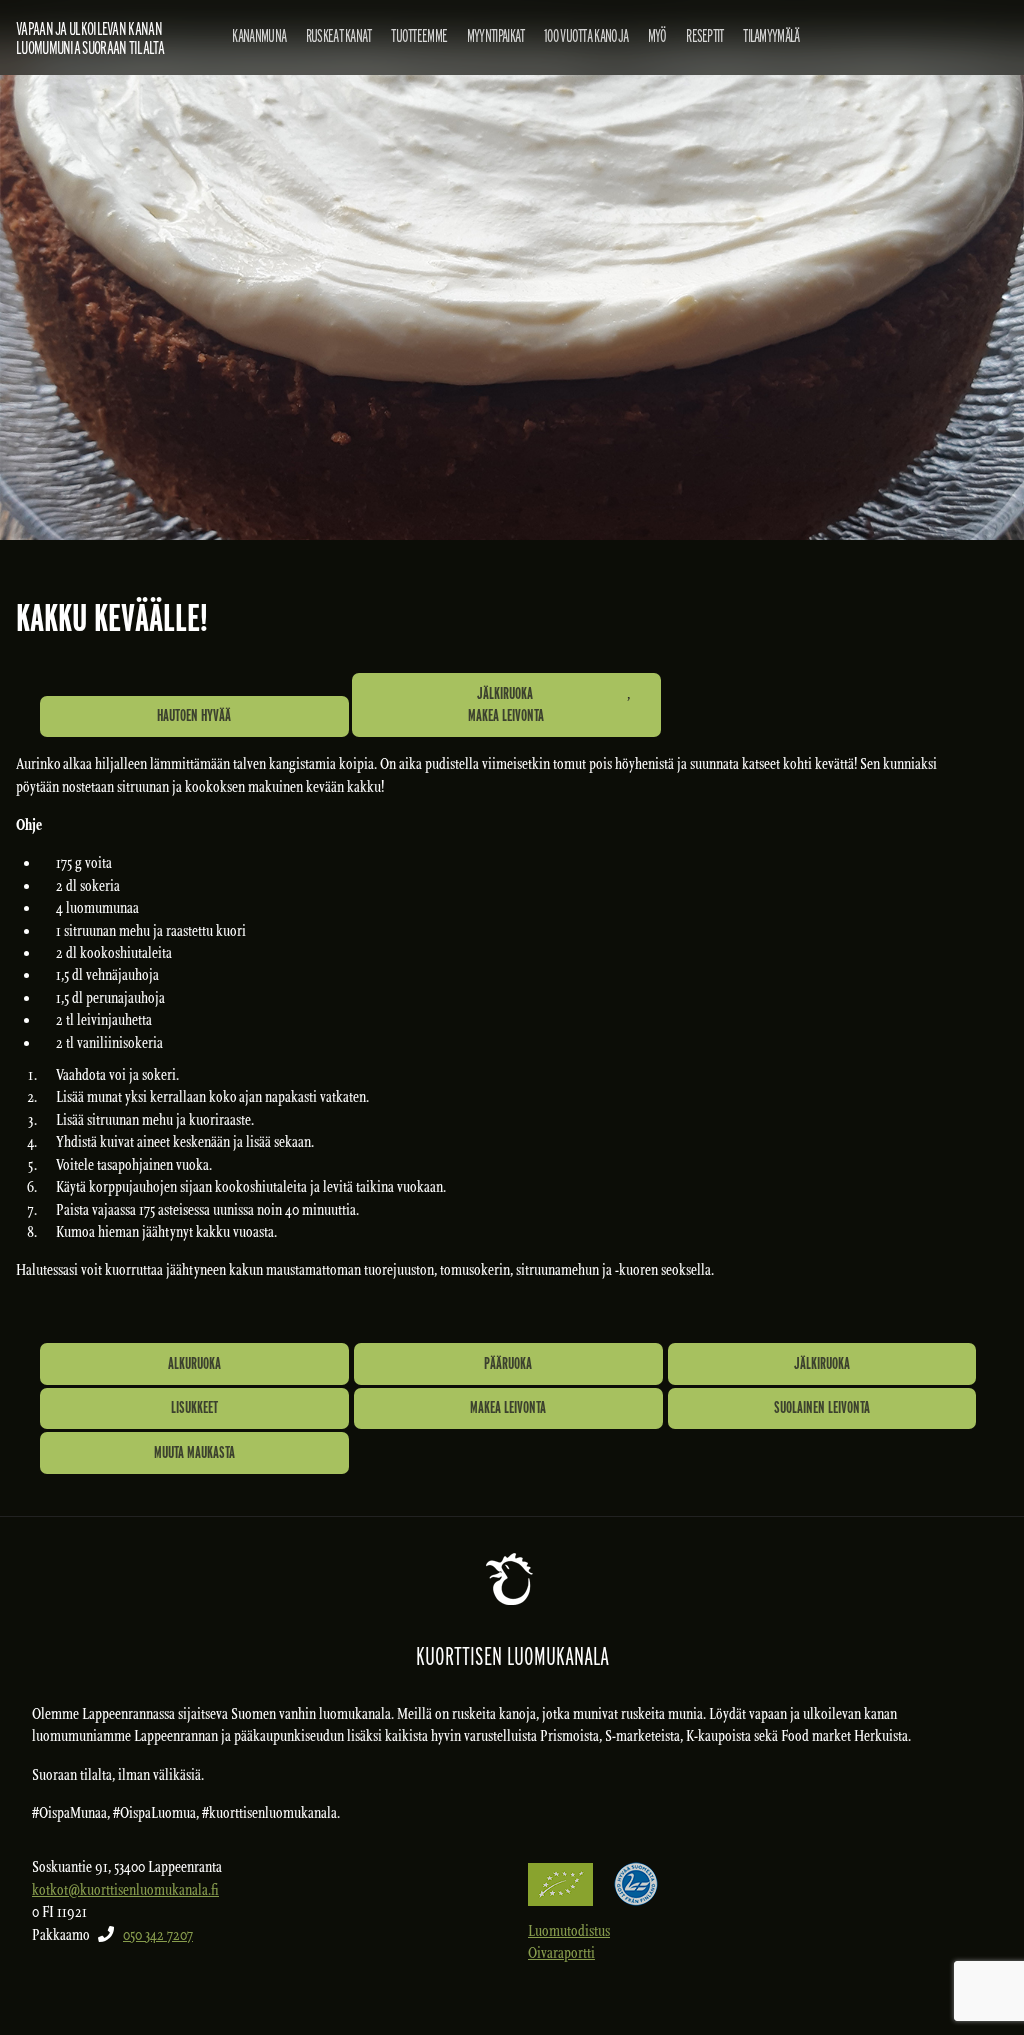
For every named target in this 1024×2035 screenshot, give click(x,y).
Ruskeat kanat (339, 35)
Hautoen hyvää (194, 715)
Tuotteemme (419, 35)
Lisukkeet (194, 1407)
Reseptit (704, 35)
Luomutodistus (569, 1931)
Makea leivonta (506, 715)
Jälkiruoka (505, 693)
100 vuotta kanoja (586, 35)
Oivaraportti (561, 1953)
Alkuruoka (194, 1363)
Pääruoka (508, 1363)
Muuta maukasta (194, 1452)
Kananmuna (259, 35)
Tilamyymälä (771, 35)
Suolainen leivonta (822, 1407)
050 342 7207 (158, 1935)
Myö (657, 35)
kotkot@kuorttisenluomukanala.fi (125, 1890)
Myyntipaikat (496, 35)
